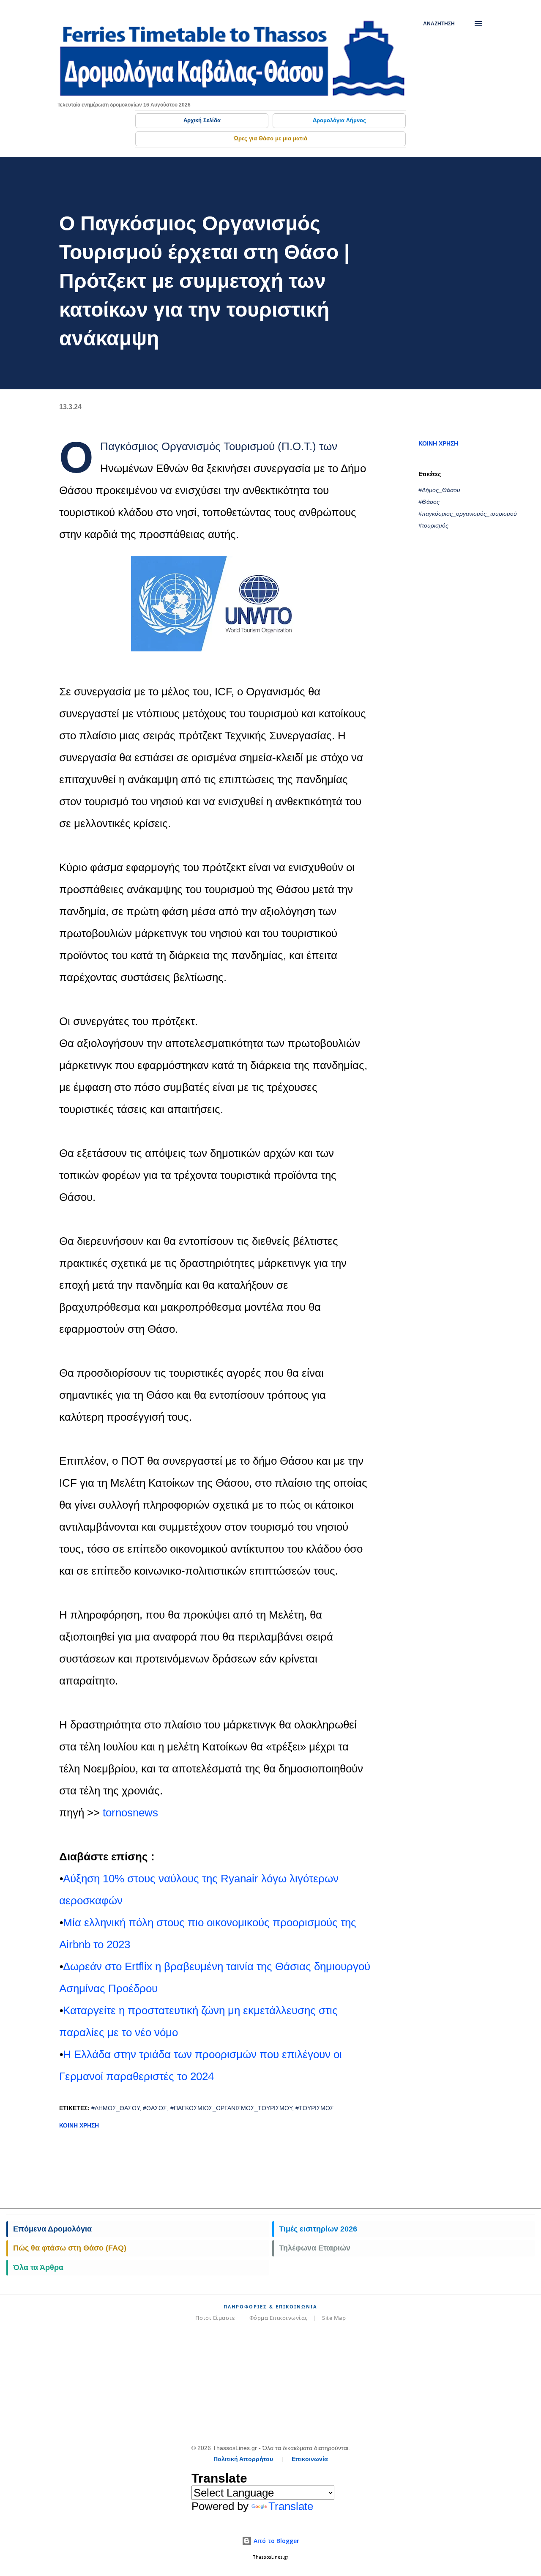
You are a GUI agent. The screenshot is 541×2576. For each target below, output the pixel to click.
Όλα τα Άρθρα (38, 2267)
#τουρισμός (433, 525)
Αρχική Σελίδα (202, 120)
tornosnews (130, 1813)
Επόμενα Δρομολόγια (52, 2229)
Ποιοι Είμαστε (215, 2318)
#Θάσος (429, 502)
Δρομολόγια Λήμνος (339, 120)
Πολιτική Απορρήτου (243, 2459)
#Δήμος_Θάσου (439, 490)
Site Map (334, 2318)
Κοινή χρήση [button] (438, 443)
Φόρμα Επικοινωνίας (279, 2318)
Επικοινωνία (310, 2459)
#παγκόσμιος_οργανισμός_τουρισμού (468, 514)
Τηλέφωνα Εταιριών (315, 2248)
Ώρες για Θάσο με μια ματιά (270, 138)
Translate (291, 2506)
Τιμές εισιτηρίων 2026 (318, 2229)
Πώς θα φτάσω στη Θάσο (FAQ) (70, 2248)
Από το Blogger (276, 2541)
